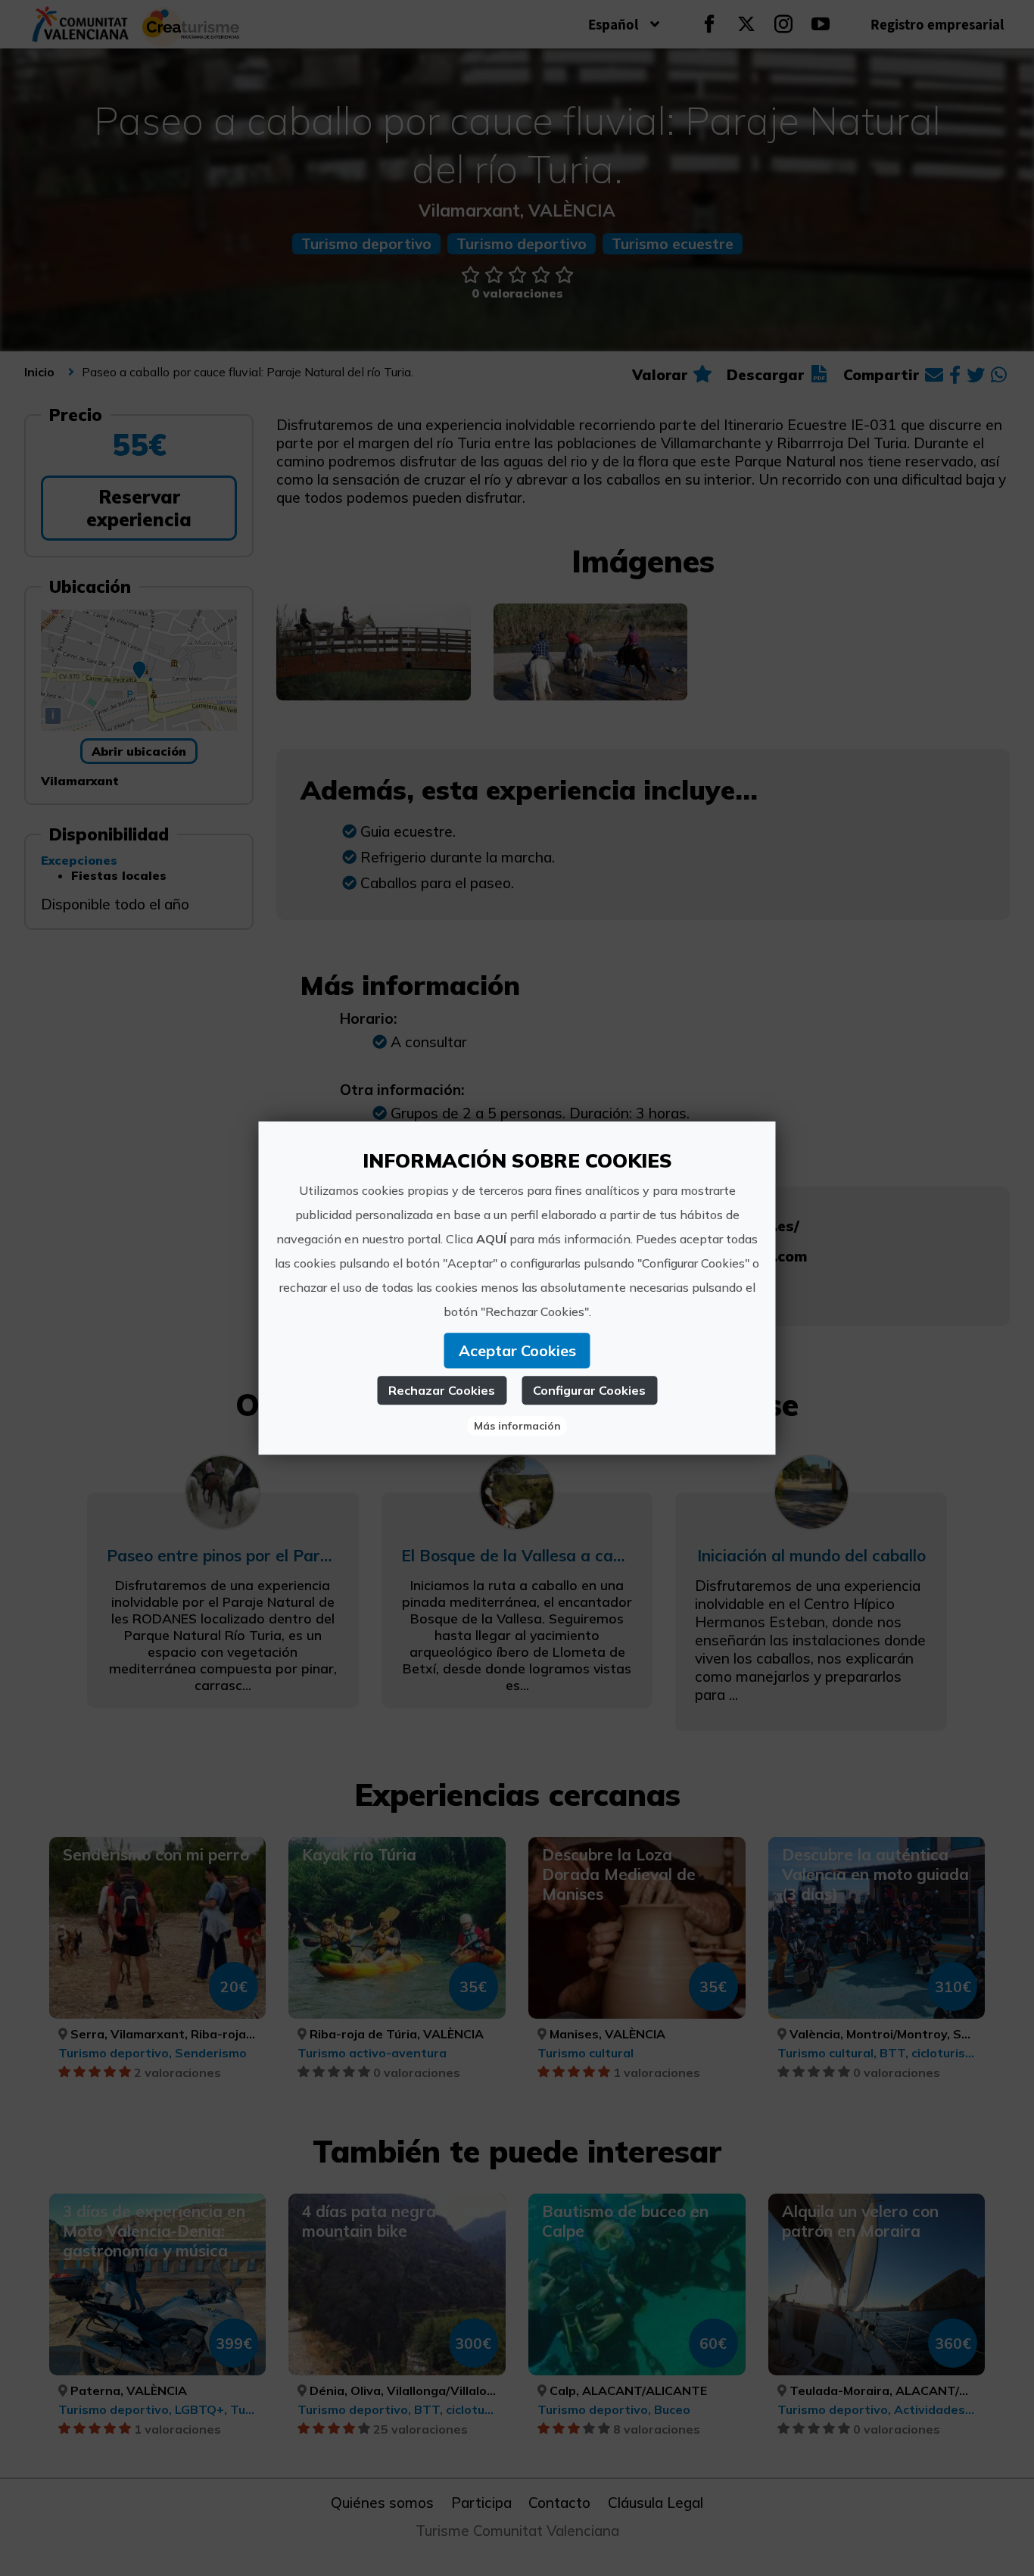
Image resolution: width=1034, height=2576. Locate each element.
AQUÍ (491, 1239)
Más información (517, 1426)
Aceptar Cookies (517, 1350)
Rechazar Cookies (442, 1390)
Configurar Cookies (589, 1390)
